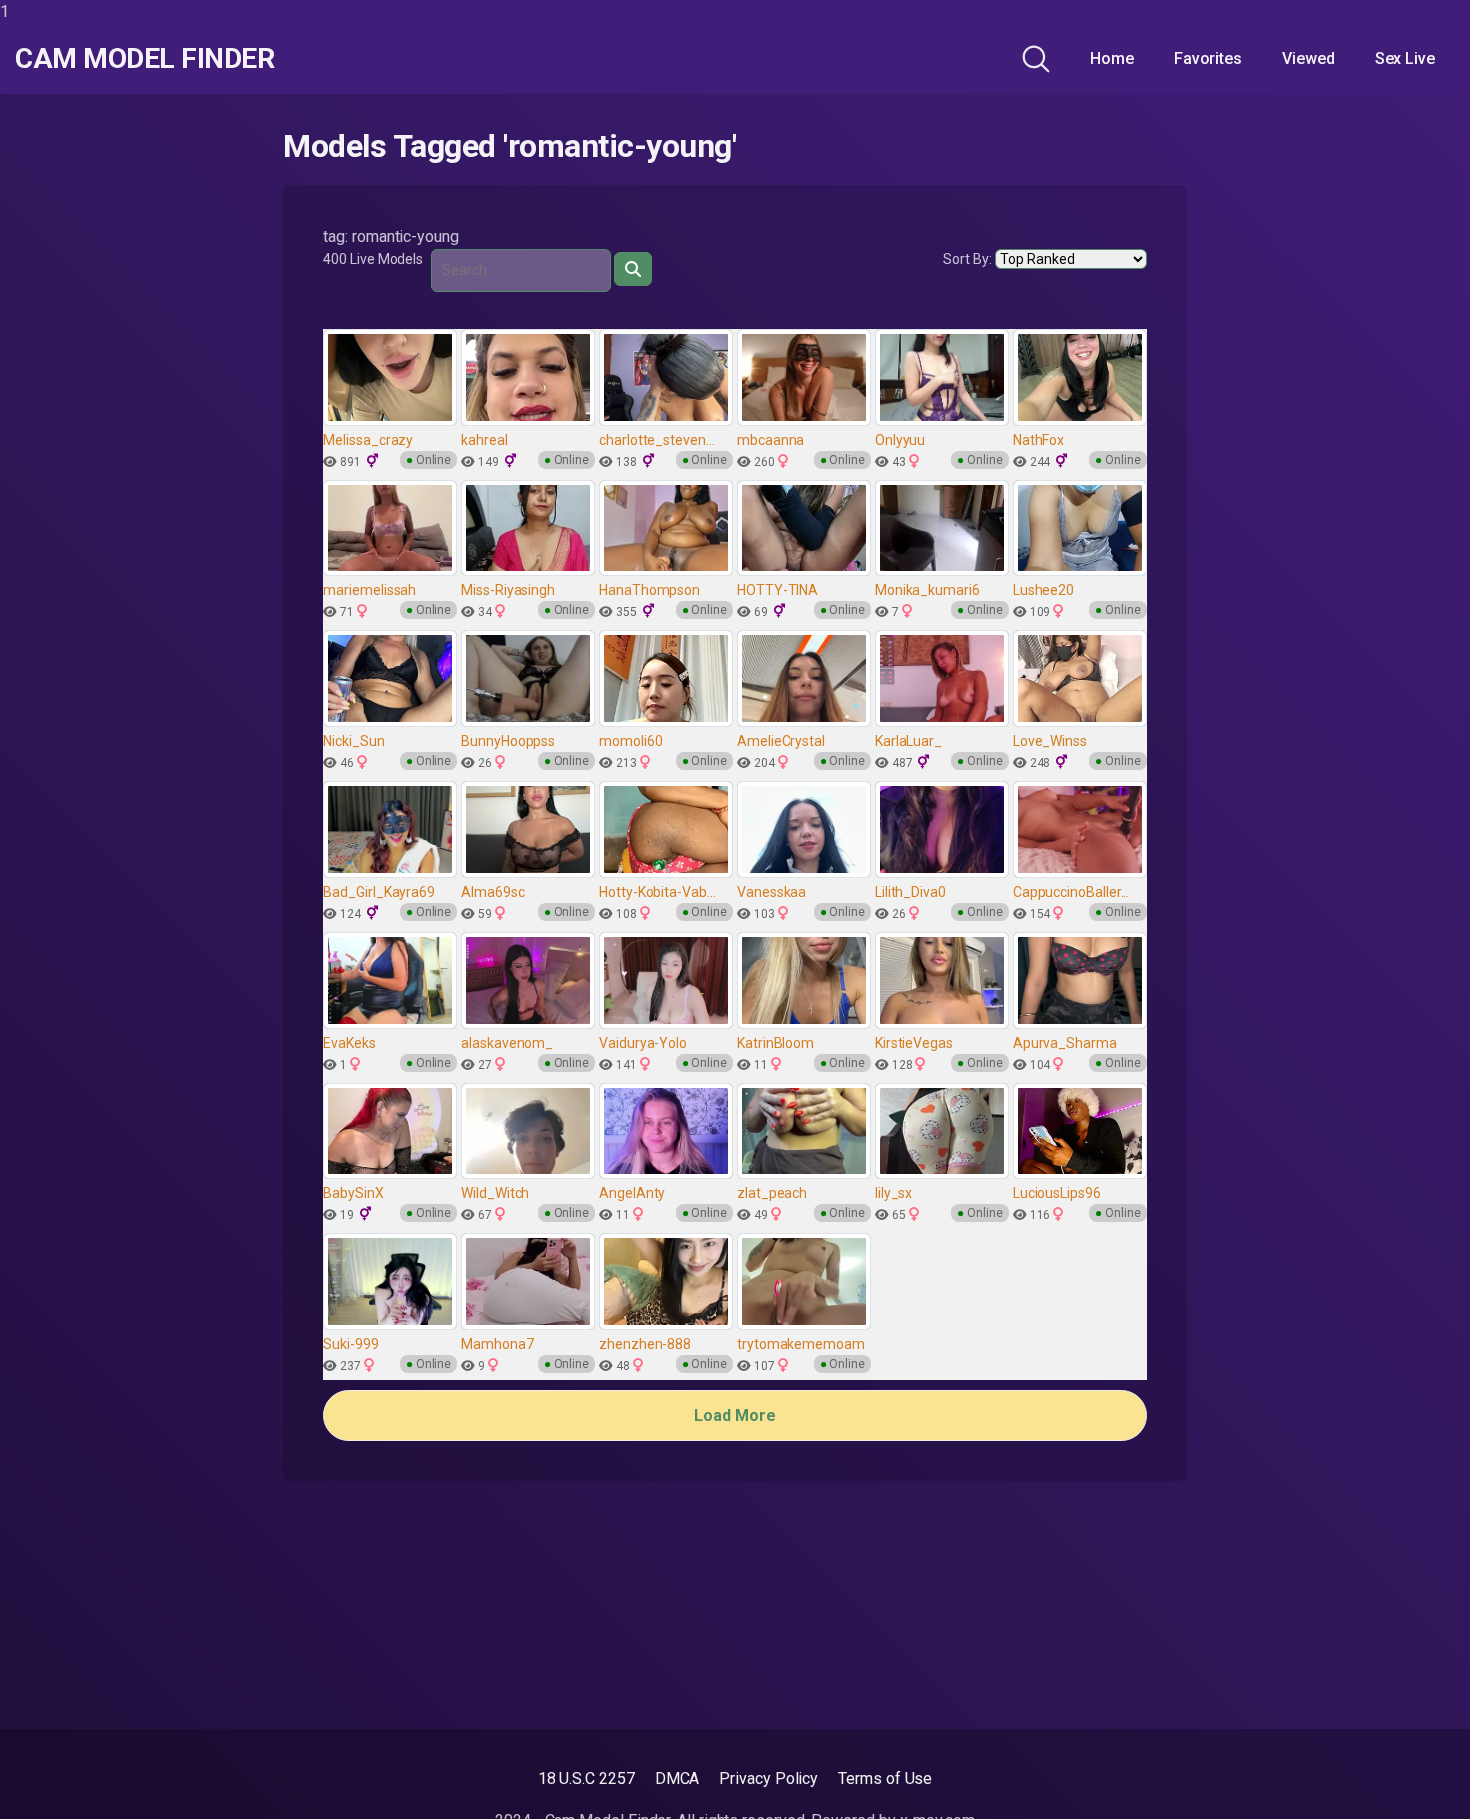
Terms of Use (885, 1778)
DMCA (677, 1778)
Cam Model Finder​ (144, 59)
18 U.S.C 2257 (586, 1778)
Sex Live (1405, 58)
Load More (734, 1415)
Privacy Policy (768, 1778)
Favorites (1208, 58)
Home (1112, 58)
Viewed (1308, 58)
